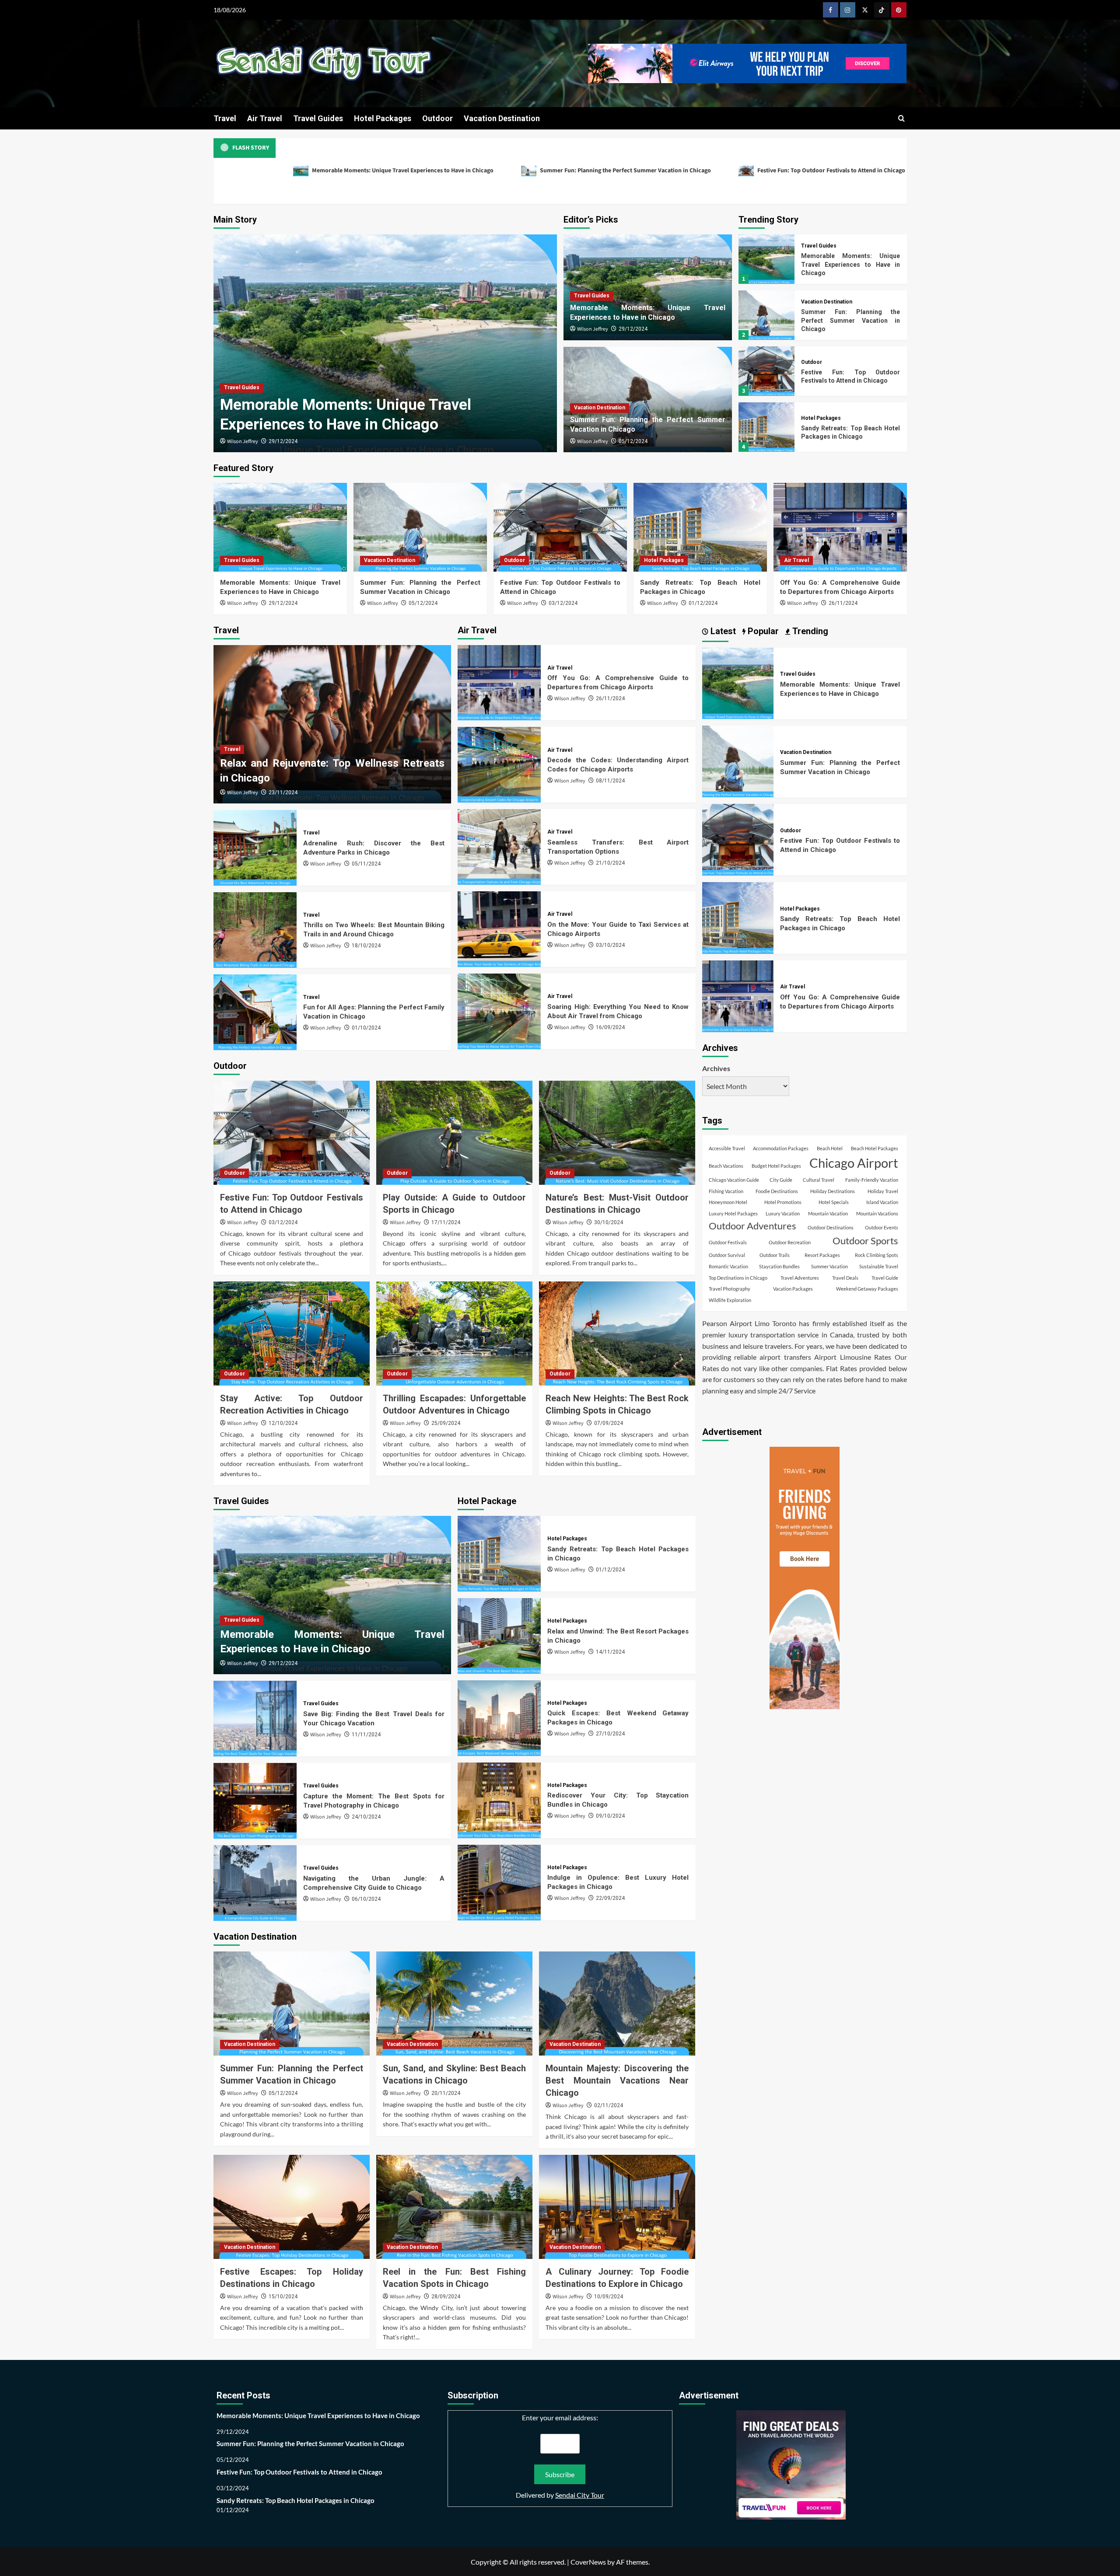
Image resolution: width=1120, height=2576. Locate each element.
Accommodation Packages (781, 1148)
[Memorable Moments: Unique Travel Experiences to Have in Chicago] (385, 343)
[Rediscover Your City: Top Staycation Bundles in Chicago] (499, 1800)
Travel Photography (730, 1289)
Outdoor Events (882, 1227)
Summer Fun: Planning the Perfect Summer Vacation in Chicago (625, 171)
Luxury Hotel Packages (733, 1213)
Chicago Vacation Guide (734, 1180)
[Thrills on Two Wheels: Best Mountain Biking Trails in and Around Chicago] (255, 930)
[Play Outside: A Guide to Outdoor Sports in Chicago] (454, 1133)
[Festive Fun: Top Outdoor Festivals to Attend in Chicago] (766, 371)
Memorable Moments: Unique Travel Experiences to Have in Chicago (402, 171)
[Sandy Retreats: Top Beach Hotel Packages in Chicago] (766, 427)
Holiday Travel (883, 1191)
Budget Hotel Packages (776, 1166)
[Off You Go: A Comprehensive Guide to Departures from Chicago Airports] (840, 527)
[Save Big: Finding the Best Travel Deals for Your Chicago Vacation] (255, 1719)
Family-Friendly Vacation (872, 1180)
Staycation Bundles (779, 1266)
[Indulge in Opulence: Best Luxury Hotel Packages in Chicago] (499, 1883)
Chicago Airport (854, 1163)
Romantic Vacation (728, 1266)
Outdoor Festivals (728, 1242)
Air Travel (265, 118)
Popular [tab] (762, 631)
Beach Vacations (726, 1166)
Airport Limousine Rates (853, 1357)
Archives (716, 1068)
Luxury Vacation (783, 1213)
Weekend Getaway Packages (867, 1289)
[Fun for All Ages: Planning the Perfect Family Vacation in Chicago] (255, 1012)
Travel (225, 118)
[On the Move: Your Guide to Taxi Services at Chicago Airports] (499, 929)
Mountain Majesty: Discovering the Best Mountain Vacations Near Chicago (617, 2080)
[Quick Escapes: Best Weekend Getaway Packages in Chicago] (499, 1718)
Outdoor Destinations (831, 1227)
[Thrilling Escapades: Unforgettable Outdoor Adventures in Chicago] (454, 1333)
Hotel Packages (383, 118)
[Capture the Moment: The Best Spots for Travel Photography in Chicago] (255, 1801)
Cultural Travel (819, 1180)
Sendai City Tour (580, 2495)
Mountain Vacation (828, 1213)
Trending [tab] (809, 631)
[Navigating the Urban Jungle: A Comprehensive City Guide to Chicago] (255, 1883)
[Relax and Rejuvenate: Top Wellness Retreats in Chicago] (332, 724)
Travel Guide (885, 1277)
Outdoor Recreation (790, 1242)
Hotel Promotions (783, 1202)
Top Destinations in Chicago (738, 1277)
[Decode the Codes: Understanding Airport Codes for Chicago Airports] (499, 765)
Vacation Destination (502, 118)
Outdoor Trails (775, 1255)
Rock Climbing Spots (877, 1255)
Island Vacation (882, 1202)
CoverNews (588, 2562)
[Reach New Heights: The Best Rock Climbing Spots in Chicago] (617, 1333)
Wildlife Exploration (730, 1300)
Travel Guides (318, 118)
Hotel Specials (834, 1202)
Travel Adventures (800, 1277)
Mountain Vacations (877, 1213)
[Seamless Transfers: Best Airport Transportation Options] (499, 847)
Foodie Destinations (777, 1191)
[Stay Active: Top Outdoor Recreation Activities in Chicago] (292, 1333)
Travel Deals (845, 1277)
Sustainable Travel (879, 1266)
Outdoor (437, 118)
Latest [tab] (722, 631)
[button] (901, 118)
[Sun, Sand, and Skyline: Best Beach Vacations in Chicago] (454, 2004)
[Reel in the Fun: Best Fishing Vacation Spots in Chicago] (454, 2207)
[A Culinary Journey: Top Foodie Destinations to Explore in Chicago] (617, 2207)
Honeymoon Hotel (728, 1202)
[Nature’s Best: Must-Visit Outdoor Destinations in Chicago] (617, 1133)
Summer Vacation (829, 1266)
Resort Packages (822, 1255)
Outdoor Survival (727, 1255)
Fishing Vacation (726, 1191)
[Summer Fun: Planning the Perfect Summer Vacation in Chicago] (766, 315)
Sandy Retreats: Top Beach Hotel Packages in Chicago (296, 2500)
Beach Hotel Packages (875, 1148)
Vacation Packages (793, 1289)
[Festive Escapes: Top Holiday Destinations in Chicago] (292, 2207)
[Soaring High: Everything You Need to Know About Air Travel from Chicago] (499, 1011)
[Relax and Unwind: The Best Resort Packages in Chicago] (499, 1636)
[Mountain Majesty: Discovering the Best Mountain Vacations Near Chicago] (617, 2004)
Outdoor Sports (865, 1241)
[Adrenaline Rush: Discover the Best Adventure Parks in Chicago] (255, 848)
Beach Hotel (830, 1148)
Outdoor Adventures (752, 1225)
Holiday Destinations (833, 1191)
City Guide (781, 1180)
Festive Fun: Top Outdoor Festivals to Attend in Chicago (831, 171)
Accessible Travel (727, 1148)
